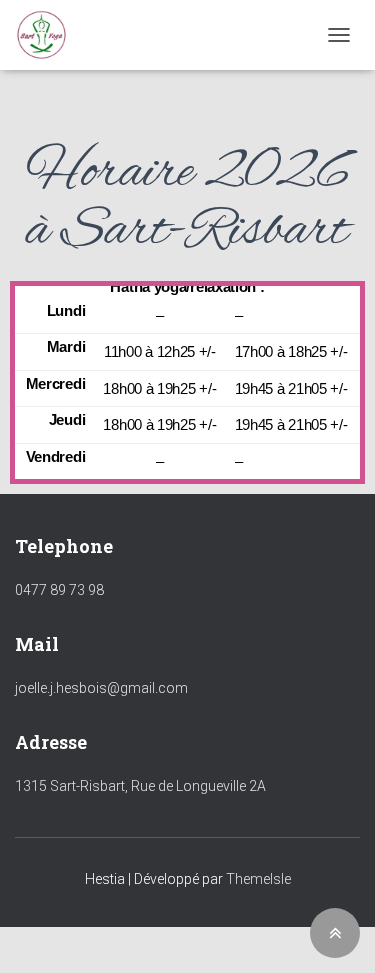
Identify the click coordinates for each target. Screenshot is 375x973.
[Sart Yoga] (49, 35)
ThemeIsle (258, 879)
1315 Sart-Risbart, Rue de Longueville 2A (140, 786)
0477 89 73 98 (59, 590)
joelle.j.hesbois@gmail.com (101, 688)
